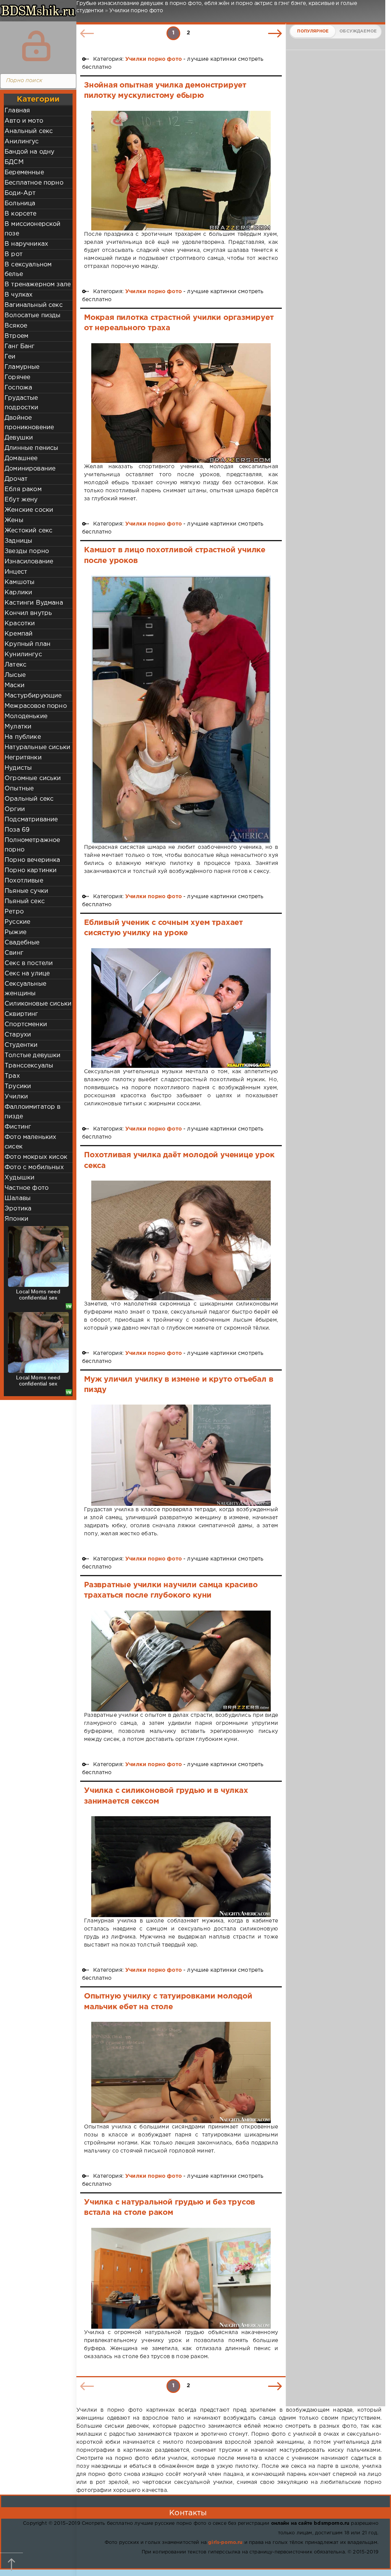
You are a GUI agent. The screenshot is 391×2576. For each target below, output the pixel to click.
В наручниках (26, 244)
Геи (10, 357)
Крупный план (27, 644)
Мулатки (18, 727)
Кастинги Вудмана (34, 603)
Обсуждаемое (358, 31)
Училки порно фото (153, 59)
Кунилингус (23, 655)
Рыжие (15, 932)
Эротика (18, 1209)
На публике (23, 737)
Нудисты (18, 768)
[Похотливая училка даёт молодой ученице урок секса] (181, 1240)
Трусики (18, 1086)
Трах (12, 1076)
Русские (17, 922)
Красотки (20, 624)
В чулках (19, 295)
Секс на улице (27, 974)
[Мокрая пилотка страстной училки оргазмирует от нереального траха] (181, 403)
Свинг (14, 953)
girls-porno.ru (225, 2543)
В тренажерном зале (38, 285)
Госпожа (18, 388)
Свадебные (22, 943)
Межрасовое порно (36, 706)
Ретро (14, 912)
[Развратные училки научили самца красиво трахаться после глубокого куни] (181, 1661)
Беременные (24, 173)
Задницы (18, 541)
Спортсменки (26, 1024)
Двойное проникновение (29, 423)
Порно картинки (31, 870)
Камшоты (19, 582)
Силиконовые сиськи (38, 1004)
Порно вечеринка (32, 860)
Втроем (16, 336)
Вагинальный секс (34, 305)
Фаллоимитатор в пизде (33, 1112)
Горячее (17, 377)
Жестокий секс (28, 531)
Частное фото (27, 1188)
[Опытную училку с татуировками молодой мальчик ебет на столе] (181, 2072)
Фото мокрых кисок (36, 1157)
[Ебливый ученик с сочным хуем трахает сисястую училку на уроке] (181, 1008)
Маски (15, 685)
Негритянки (23, 758)
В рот (14, 254)
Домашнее (21, 458)
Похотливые (24, 881)
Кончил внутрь (28, 613)
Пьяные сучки (26, 891)
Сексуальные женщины (25, 989)
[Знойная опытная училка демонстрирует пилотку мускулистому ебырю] (181, 171)
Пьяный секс (25, 901)
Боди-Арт (20, 193)
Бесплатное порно (34, 183)
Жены (14, 520)
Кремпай (19, 634)
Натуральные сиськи (37, 747)
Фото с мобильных (34, 1167)
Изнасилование (29, 562)
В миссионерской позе (33, 229)
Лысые (15, 675)
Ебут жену (21, 500)
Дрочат (16, 479)
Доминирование (30, 469)
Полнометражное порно (32, 845)
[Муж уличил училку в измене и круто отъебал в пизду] (181, 1455)
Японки (16, 1219)
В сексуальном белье (28, 269)
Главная (17, 111)
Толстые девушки (33, 1055)
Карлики (18, 593)
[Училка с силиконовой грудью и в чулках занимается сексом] (181, 1867)
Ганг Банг (20, 346)
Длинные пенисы (31, 448)
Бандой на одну (29, 152)
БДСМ (14, 162)
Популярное (313, 31)
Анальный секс (29, 131)
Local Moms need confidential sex (38, 1294)
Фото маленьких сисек (30, 1142)
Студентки (21, 1045)
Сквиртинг (21, 1014)
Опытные (19, 789)
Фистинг (18, 1127)
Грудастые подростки (22, 403)
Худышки (19, 1178)
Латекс (15, 665)
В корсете (21, 214)
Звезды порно (27, 551)
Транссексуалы (29, 1066)
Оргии (15, 809)
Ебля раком (23, 489)
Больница (20, 204)
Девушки (19, 438)
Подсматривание (31, 820)
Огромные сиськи (33, 778)
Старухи (18, 1035)
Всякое (16, 326)
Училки (16, 1097)
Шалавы (18, 1198)
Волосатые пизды (33, 316)
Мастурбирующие (33, 696)
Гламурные (22, 367)
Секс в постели (29, 963)
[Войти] (36, 46)
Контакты (188, 2513)
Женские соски (29, 510)
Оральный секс (29, 799)
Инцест (16, 572)
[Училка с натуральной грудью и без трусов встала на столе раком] (181, 2278)
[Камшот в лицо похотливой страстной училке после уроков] (181, 709)
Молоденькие (26, 716)
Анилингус (22, 142)
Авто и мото (24, 121)
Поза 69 (17, 830)
